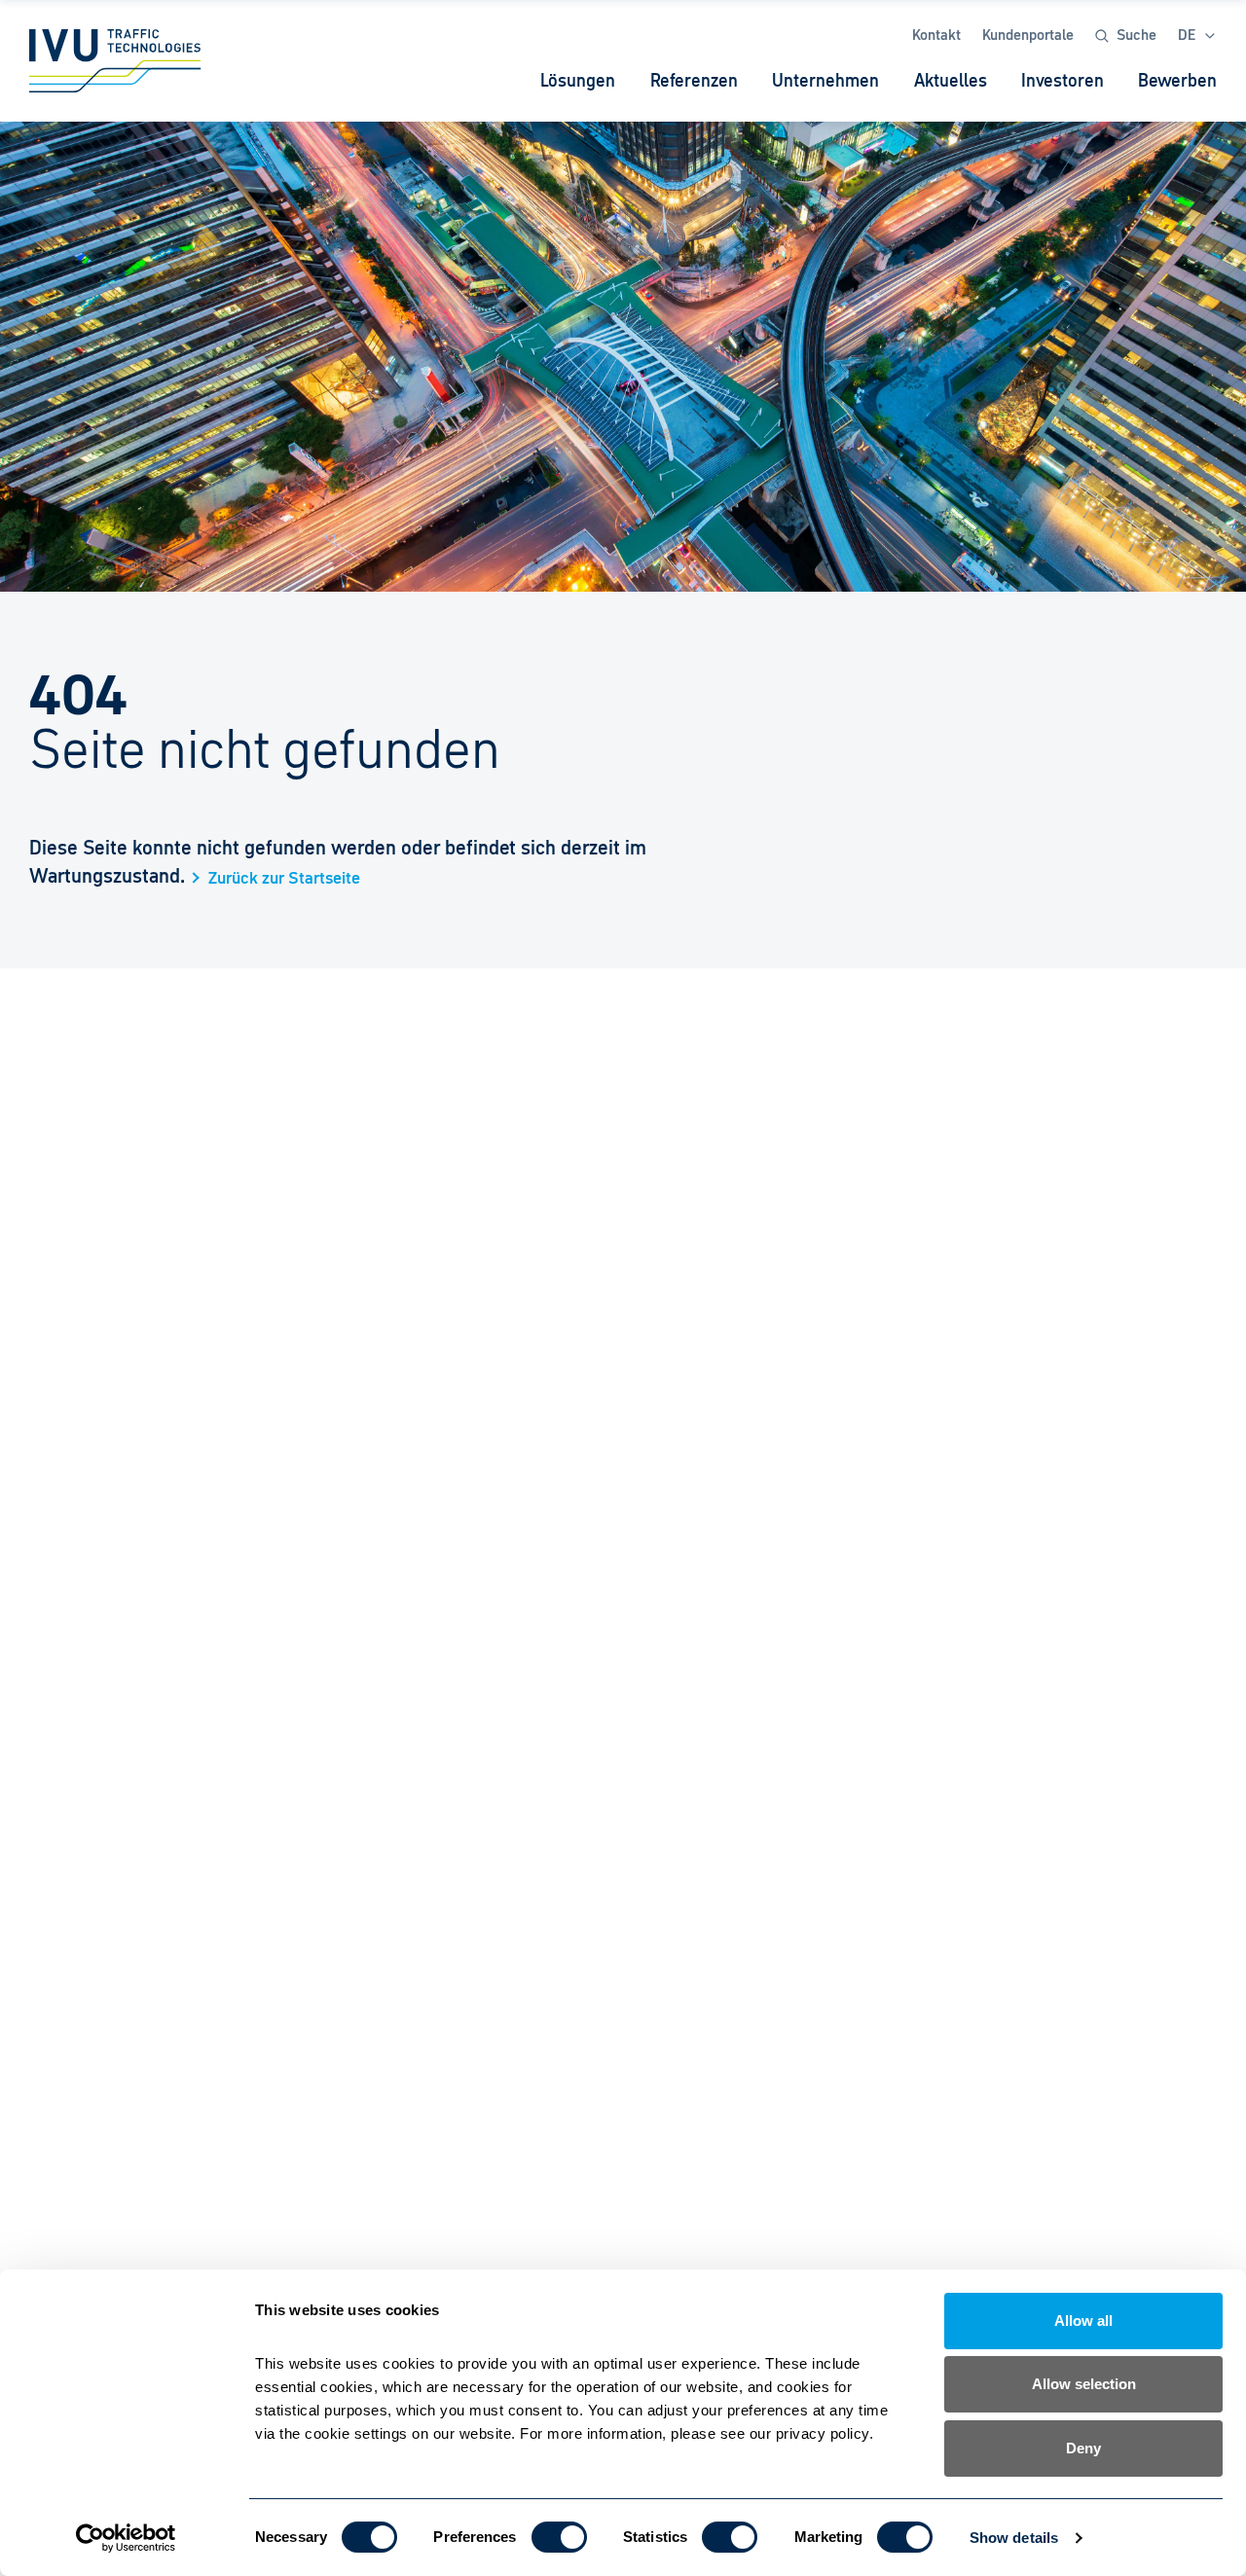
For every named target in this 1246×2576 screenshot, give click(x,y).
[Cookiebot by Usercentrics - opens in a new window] (126, 2538)
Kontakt (936, 36)
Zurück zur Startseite (284, 878)
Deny (1083, 2448)
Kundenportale (1028, 36)
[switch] (559, 2537)
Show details (1014, 2538)
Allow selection (1084, 2384)
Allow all (1083, 2321)
